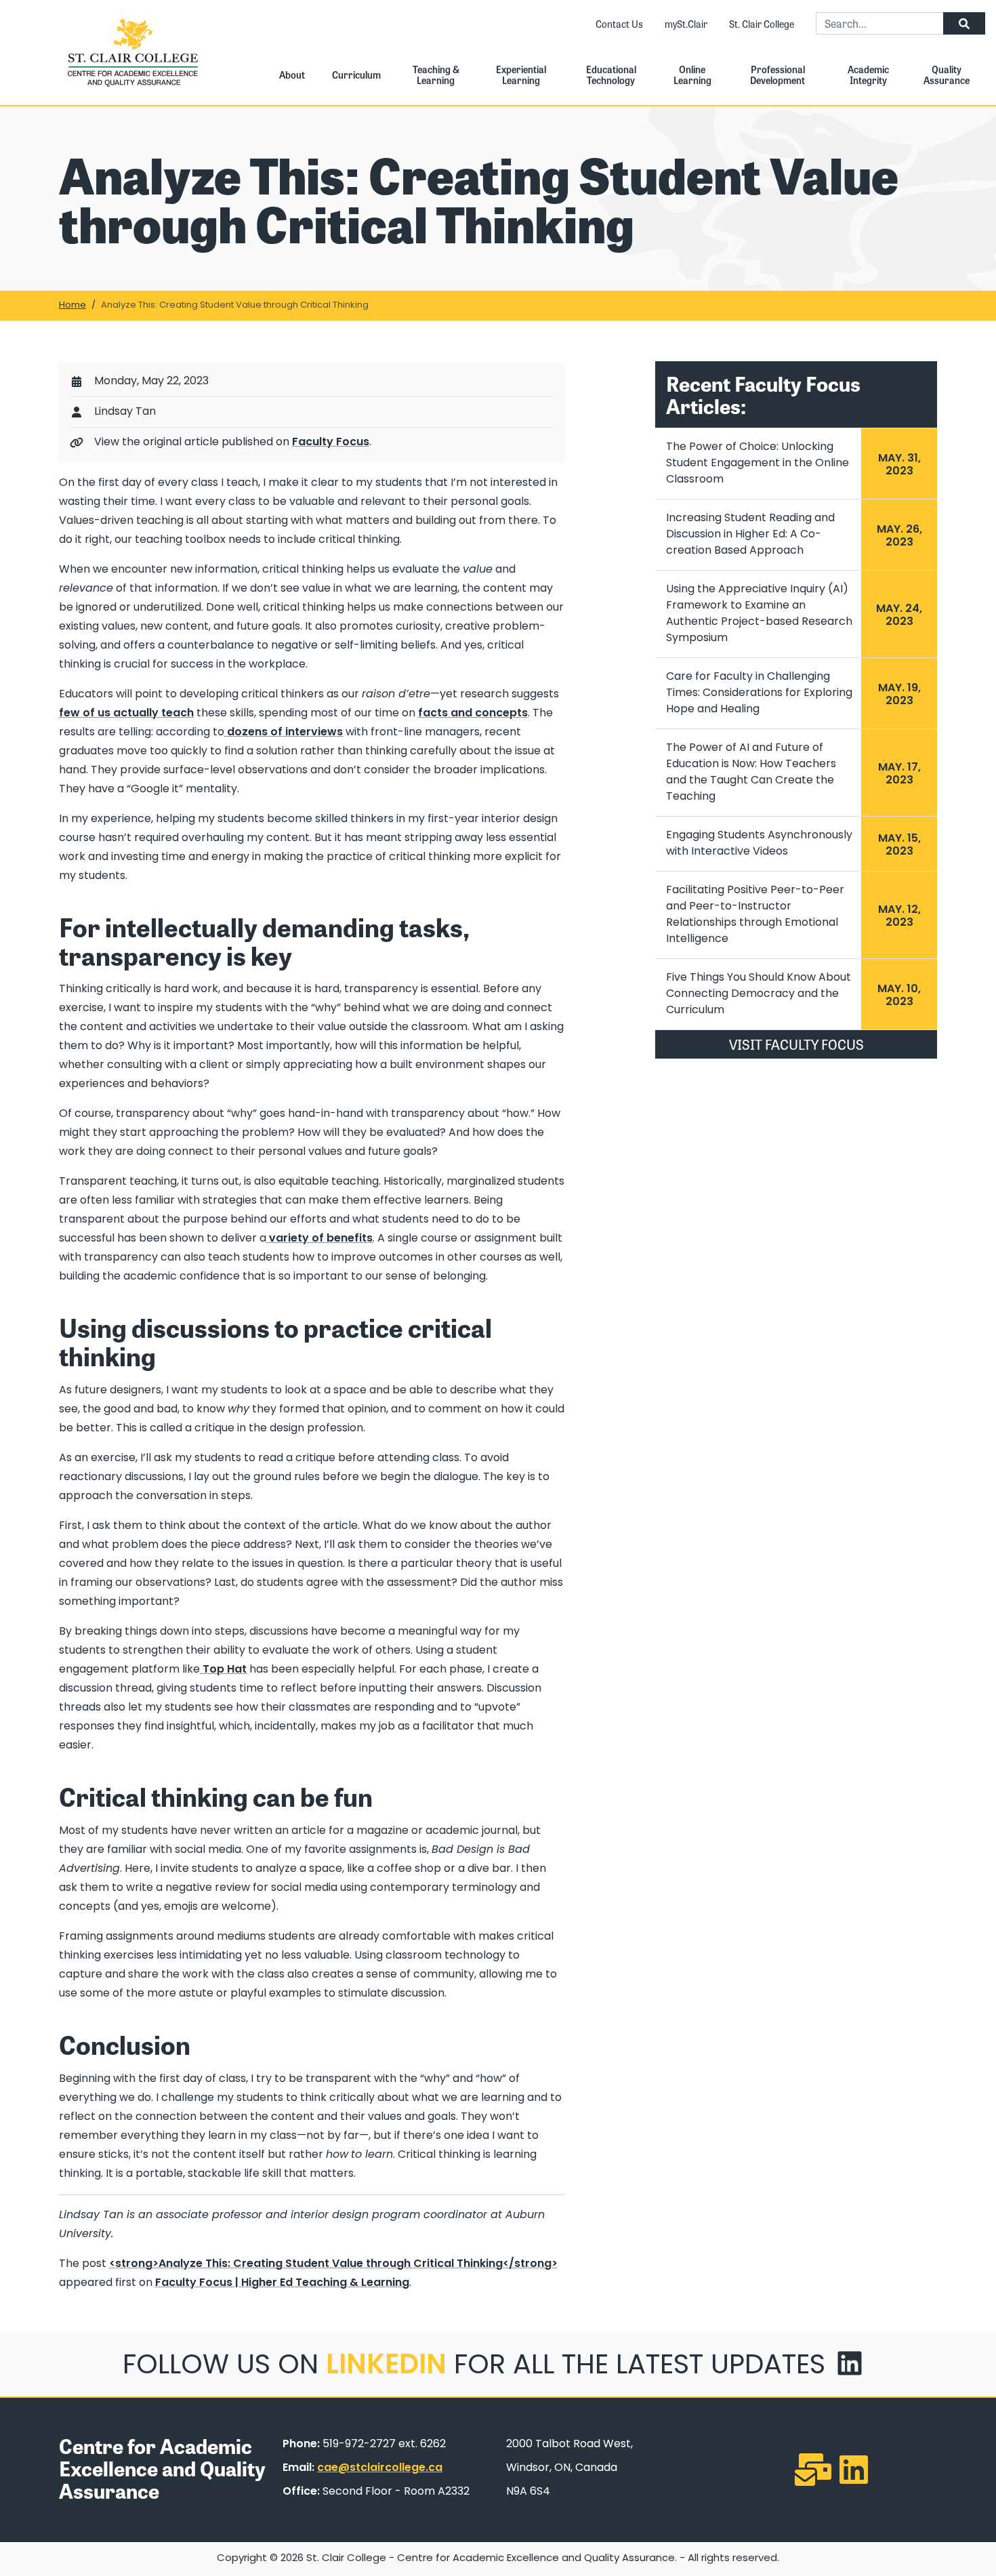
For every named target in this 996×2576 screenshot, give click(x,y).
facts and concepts (473, 714)
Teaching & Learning (436, 75)
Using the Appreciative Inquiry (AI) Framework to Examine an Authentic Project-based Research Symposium (759, 614)
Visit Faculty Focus (796, 1044)
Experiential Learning (521, 75)
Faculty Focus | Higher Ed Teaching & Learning (282, 2283)
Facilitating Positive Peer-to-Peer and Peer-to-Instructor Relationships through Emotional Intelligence (755, 915)
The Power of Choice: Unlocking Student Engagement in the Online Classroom (758, 464)
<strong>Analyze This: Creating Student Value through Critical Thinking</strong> (333, 2264)
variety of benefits (321, 1239)
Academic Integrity (868, 75)
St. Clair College (762, 24)
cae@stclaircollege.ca (380, 2468)
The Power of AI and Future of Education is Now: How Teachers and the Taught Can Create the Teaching (751, 773)
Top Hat (225, 1670)
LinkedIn (386, 2367)
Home (72, 305)
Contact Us (619, 24)
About (292, 75)
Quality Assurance (947, 75)
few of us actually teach (126, 714)
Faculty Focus (331, 443)
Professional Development (777, 75)
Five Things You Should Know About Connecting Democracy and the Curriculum (759, 994)
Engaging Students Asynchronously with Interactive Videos (759, 844)
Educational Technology (611, 75)
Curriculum (356, 75)
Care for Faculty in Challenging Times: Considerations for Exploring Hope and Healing (759, 693)
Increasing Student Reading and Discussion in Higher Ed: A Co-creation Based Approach (750, 535)
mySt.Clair (686, 24)
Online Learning (692, 75)
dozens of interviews (284, 733)
